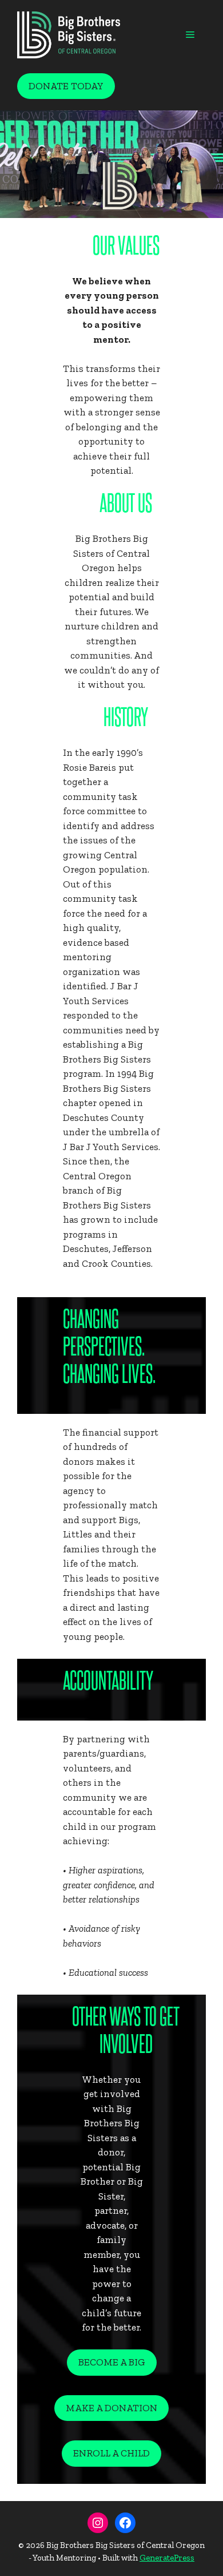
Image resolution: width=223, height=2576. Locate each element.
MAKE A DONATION (111, 2408)
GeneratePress (167, 2558)
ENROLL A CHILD (111, 2453)
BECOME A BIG (112, 2362)
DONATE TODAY (66, 86)
